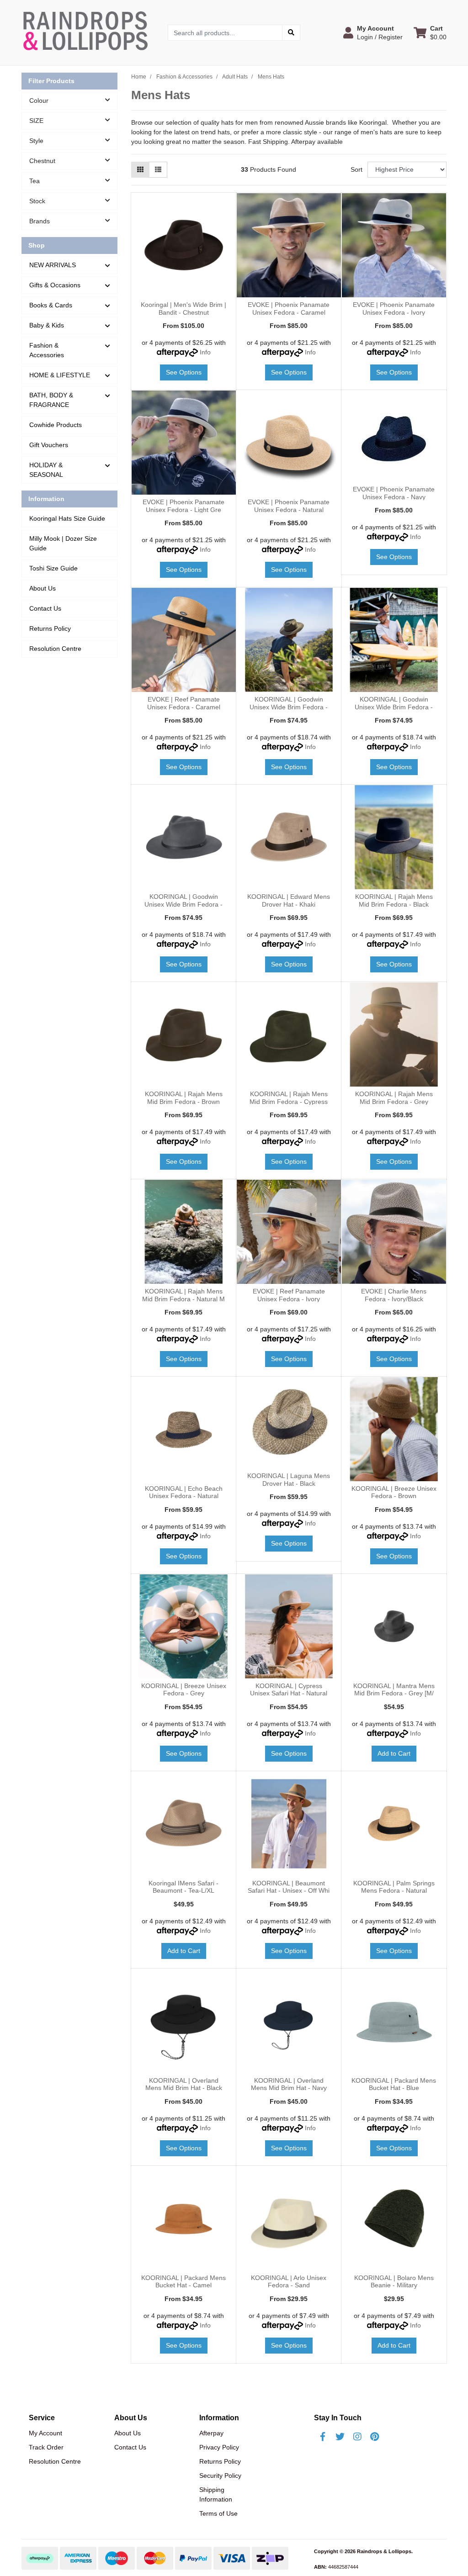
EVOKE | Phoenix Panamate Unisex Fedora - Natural (289, 506)
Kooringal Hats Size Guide (67, 518)
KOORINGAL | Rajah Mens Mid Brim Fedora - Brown (184, 1098)
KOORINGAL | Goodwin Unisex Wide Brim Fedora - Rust (394, 707)
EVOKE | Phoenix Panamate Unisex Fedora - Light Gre (183, 506)
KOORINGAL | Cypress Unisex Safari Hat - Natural (289, 1690)
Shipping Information (216, 2494)
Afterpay (211, 2433)
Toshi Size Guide (53, 568)
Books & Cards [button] (51, 305)
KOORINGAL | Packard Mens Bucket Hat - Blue (394, 2084)
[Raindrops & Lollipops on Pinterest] (375, 2437)
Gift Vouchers (49, 445)
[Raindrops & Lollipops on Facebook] (323, 2437)
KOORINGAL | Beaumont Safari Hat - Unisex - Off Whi (289, 1887)
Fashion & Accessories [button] (47, 350)
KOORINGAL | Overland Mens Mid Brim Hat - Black (184, 2084)
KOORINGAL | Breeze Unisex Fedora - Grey (184, 1690)
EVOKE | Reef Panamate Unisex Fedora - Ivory (289, 1295)
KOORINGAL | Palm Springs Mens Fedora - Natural (394, 1887)
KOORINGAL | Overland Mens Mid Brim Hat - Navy (289, 2084)
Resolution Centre (55, 649)
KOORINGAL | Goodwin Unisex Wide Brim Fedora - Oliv (289, 707)
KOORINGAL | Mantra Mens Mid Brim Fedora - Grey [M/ (394, 1690)
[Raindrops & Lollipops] (88, 32)
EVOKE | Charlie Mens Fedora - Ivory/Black (394, 1295)
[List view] (158, 170)
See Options (184, 372)
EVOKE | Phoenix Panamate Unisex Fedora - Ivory (394, 309)
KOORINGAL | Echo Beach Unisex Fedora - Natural (184, 1492)
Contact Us (45, 608)
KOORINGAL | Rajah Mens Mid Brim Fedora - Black (394, 900)
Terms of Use (218, 2513)
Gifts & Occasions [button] (55, 285)
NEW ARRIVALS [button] (53, 265)
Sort (356, 169)
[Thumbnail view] (140, 170)
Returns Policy (50, 628)
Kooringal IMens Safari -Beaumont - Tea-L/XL (183, 1887)
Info (205, 352)
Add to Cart (394, 1753)
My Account (45, 2433)
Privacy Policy (219, 2447)
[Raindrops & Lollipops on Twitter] (340, 2437)
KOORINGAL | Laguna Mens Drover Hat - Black (289, 1480)
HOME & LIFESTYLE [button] (60, 375)
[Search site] (291, 33)
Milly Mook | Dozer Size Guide (63, 543)
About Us (43, 588)
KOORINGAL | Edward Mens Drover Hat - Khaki (289, 900)
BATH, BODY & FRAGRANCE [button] (51, 400)
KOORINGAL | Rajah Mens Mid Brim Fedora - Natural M (183, 1295)
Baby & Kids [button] (47, 325)
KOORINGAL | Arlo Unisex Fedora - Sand (289, 2282)
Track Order (46, 2447)
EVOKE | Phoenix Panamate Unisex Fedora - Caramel (289, 309)
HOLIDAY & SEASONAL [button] (46, 470)
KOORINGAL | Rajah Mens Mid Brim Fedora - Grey (394, 1098)
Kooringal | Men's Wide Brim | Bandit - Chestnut (183, 309)
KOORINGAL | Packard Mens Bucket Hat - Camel (183, 2282)
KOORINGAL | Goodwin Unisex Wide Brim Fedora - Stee (183, 904)
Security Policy (220, 2476)
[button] (373, 32)
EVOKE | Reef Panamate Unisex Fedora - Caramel (184, 703)
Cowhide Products (56, 425)
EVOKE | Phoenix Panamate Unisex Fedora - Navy (394, 493)
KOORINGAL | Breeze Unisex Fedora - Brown (394, 1492)
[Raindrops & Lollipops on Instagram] (357, 2437)
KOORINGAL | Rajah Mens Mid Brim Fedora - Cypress (289, 1098)
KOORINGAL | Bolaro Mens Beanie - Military (394, 2282)
